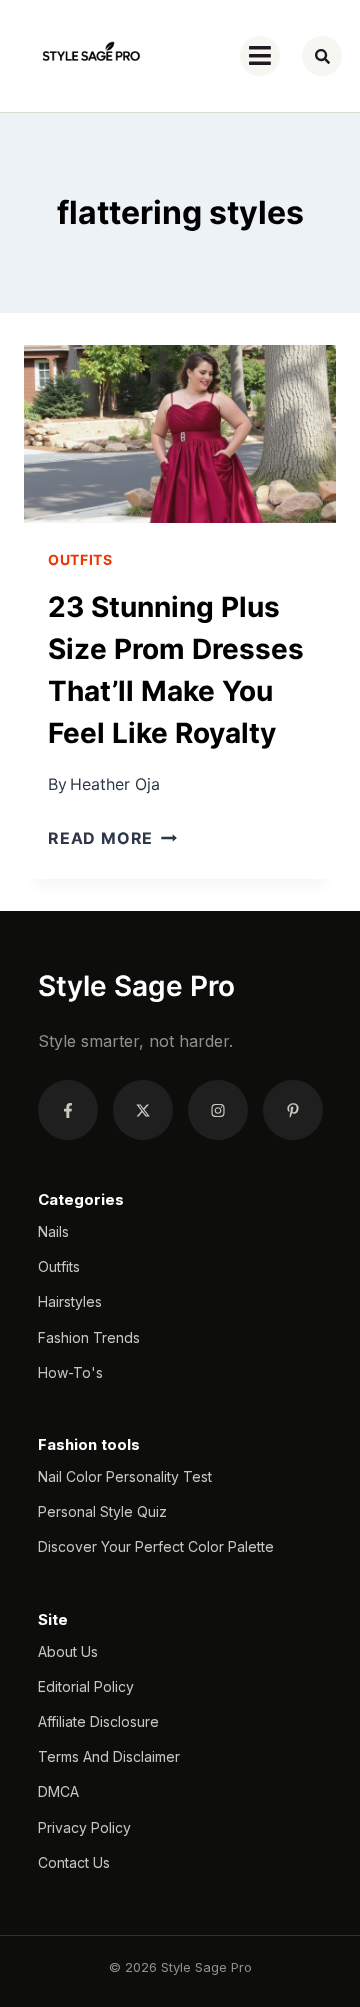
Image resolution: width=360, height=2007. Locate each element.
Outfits (80, 559)
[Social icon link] (68, 1110)
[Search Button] (322, 56)
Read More (112, 838)
